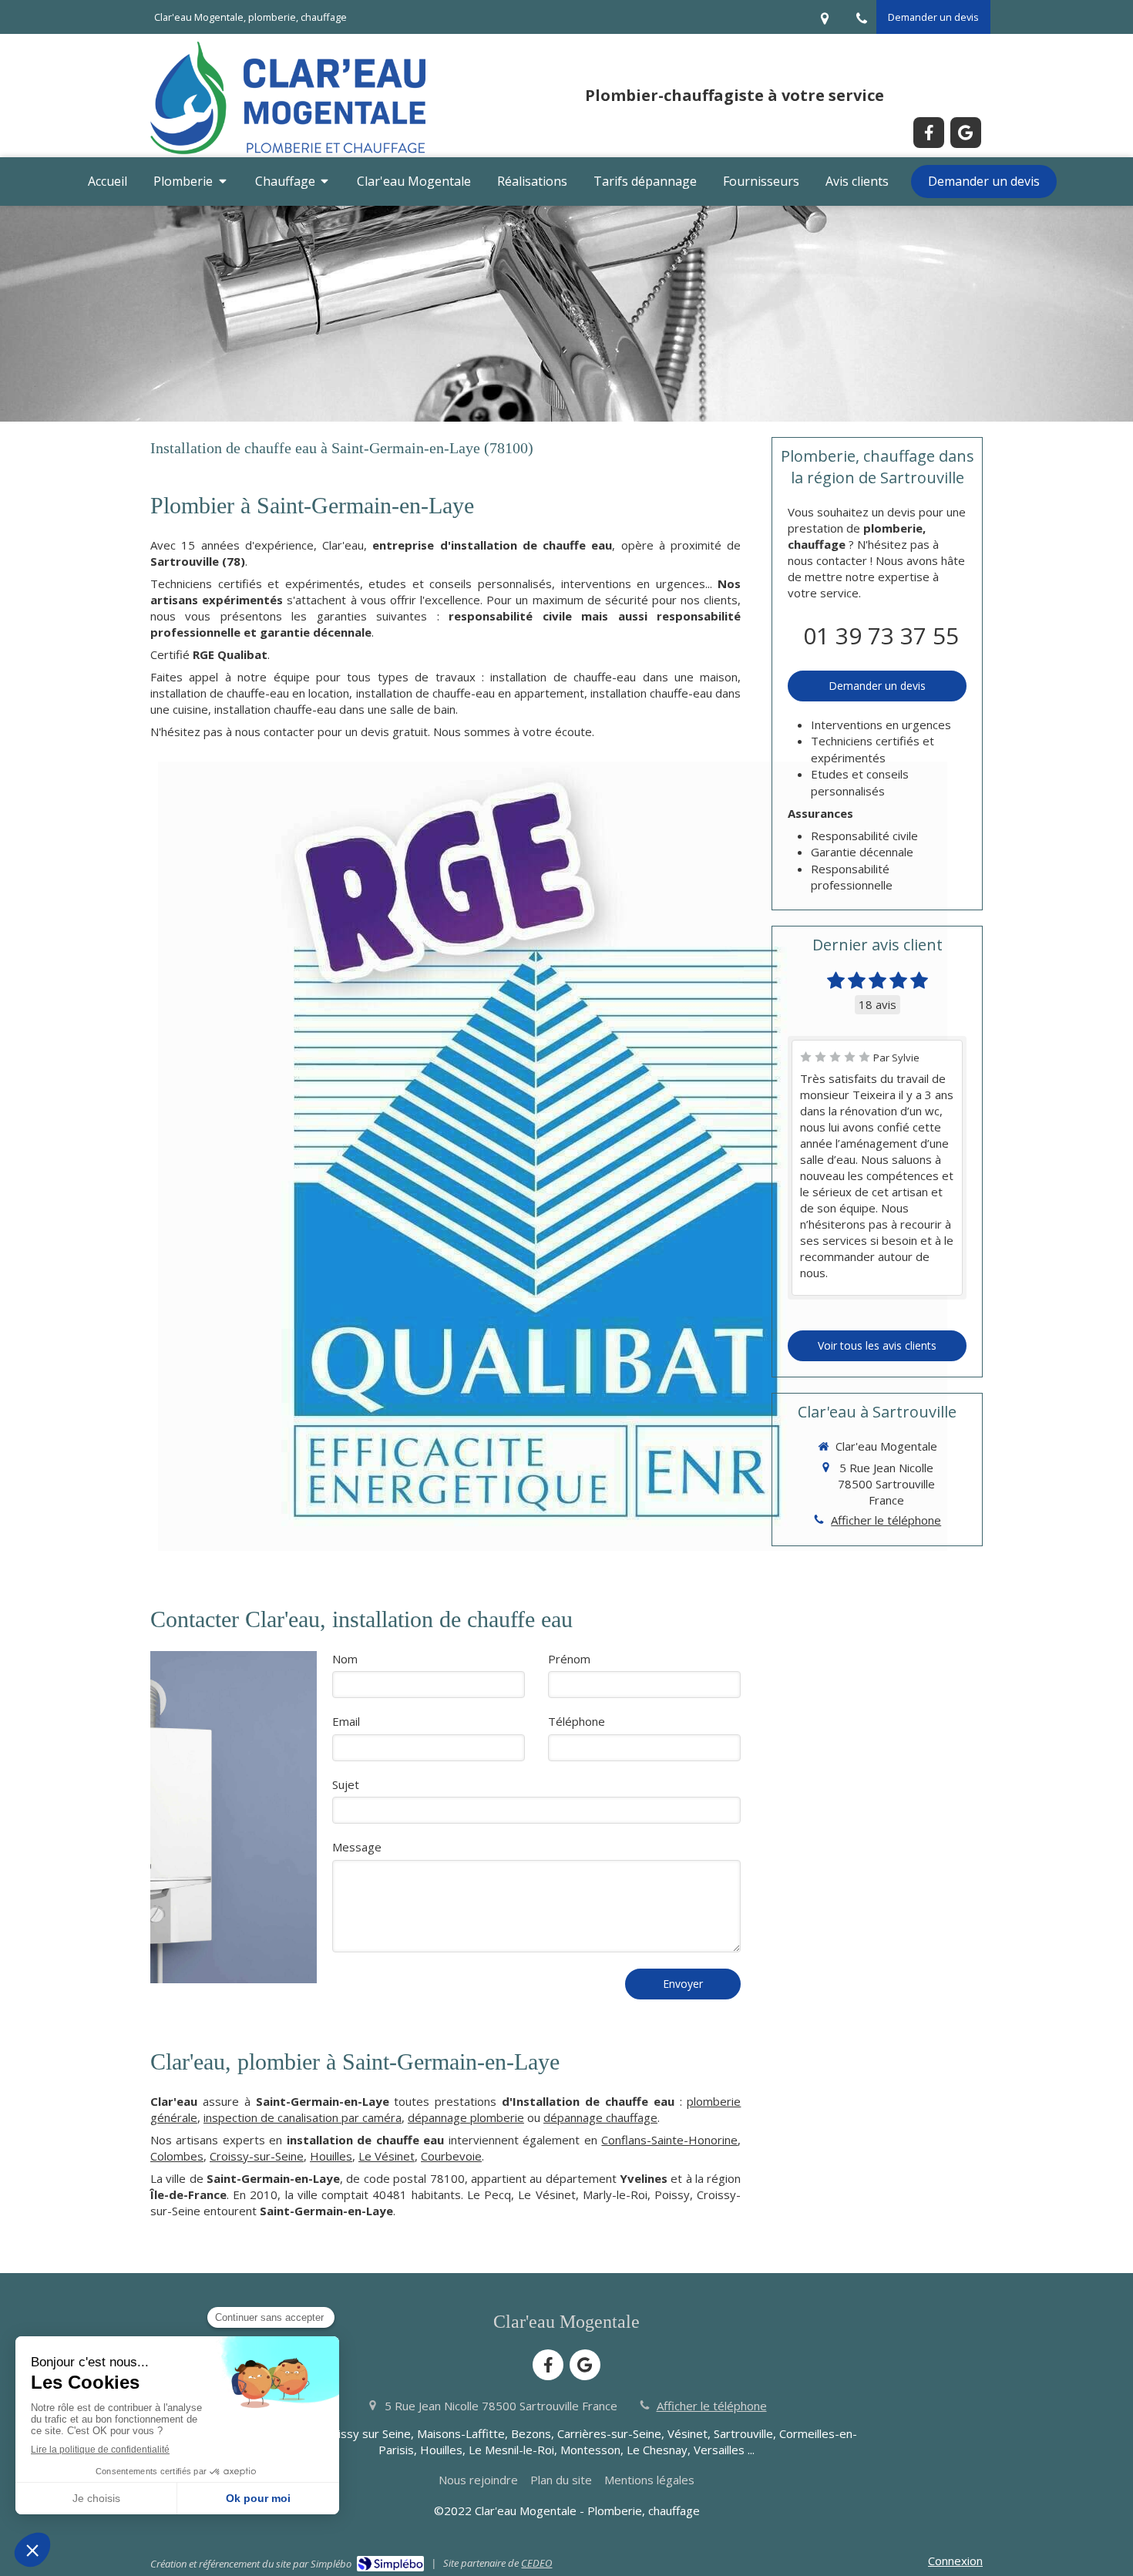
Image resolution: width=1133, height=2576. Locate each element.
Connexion (955, 2561)
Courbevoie (451, 2156)
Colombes (177, 2156)
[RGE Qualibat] (553, 1156)
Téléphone (577, 1721)
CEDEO (536, 2563)
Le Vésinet (387, 2156)
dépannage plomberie (466, 2117)
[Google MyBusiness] (966, 133)
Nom (345, 1659)
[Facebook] (929, 133)
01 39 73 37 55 (881, 636)
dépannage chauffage (600, 2117)
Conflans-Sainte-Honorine (669, 2140)
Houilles (331, 2156)
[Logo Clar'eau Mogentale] (288, 153)
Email (346, 1721)
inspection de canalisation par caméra (303, 2117)
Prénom (569, 1659)
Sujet (346, 1784)
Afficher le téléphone (886, 1520)
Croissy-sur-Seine (257, 2156)
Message (357, 1847)
